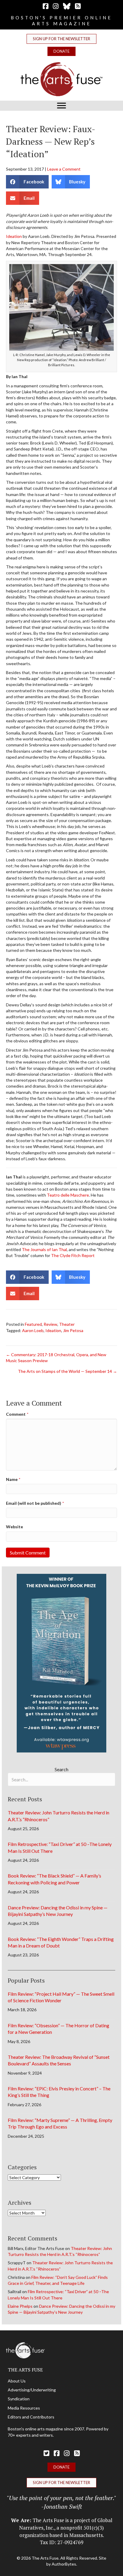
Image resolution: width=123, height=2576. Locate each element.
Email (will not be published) (35, 1503)
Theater (67, 1324)
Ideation (14, 236)
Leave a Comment (64, 169)
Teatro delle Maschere (68, 1195)
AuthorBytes (64, 2564)
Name (13, 1479)
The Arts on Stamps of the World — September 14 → (67, 1371)
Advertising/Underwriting (32, 2390)
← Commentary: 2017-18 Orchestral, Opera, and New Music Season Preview (56, 1358)
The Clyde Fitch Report (73, 1255)
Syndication (19, 2399)
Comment (17, 1414)
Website (14, 1527)
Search (61, 1769)
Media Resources (24, 2408)
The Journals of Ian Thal (44, 1249)
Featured (33, 1324)
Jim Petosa (73, 1330)
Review (50, 1324)
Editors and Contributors (31, 2417)
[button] (61, 39)
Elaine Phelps (20, 2306)
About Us (17, 2381)
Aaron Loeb (33, 1330)
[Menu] (61, 106)
